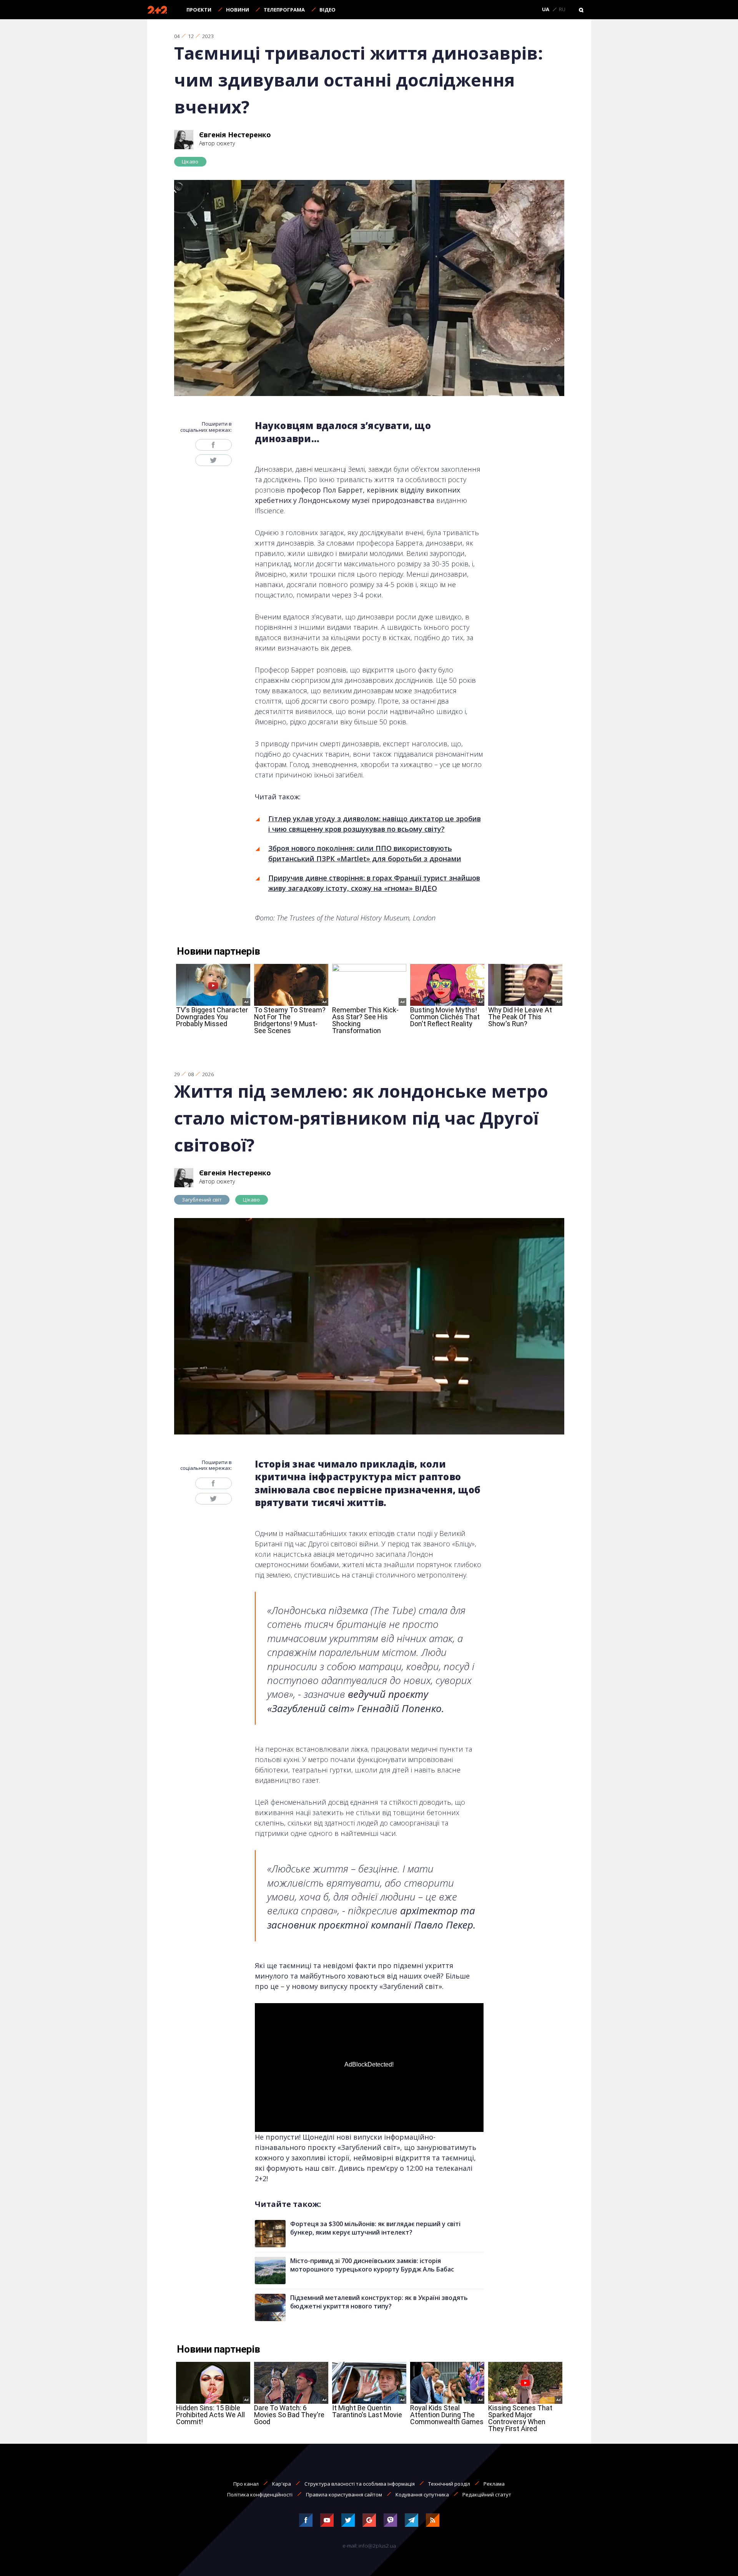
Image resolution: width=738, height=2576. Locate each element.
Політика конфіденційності (260, 2494)
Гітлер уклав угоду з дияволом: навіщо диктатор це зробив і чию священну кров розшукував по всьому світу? (375, 824)
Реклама (494, 2484)
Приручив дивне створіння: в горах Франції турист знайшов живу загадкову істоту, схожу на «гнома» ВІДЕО (374, 883)
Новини (238, 10)
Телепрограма (284, 10)
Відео (327, 10)
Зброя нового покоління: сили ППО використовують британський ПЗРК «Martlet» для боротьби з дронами (365, 853)
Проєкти (199, 10)
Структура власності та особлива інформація (360, 2484)
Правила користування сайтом (344, 2494)
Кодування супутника (422, 2494)
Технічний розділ (449, 2484)
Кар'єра (282, 2484)
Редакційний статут (487, 2494)
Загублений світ (202, 1200)
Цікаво (190, 161)
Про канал (246, 2484)
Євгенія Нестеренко (235, 135)
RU (562, 10)
